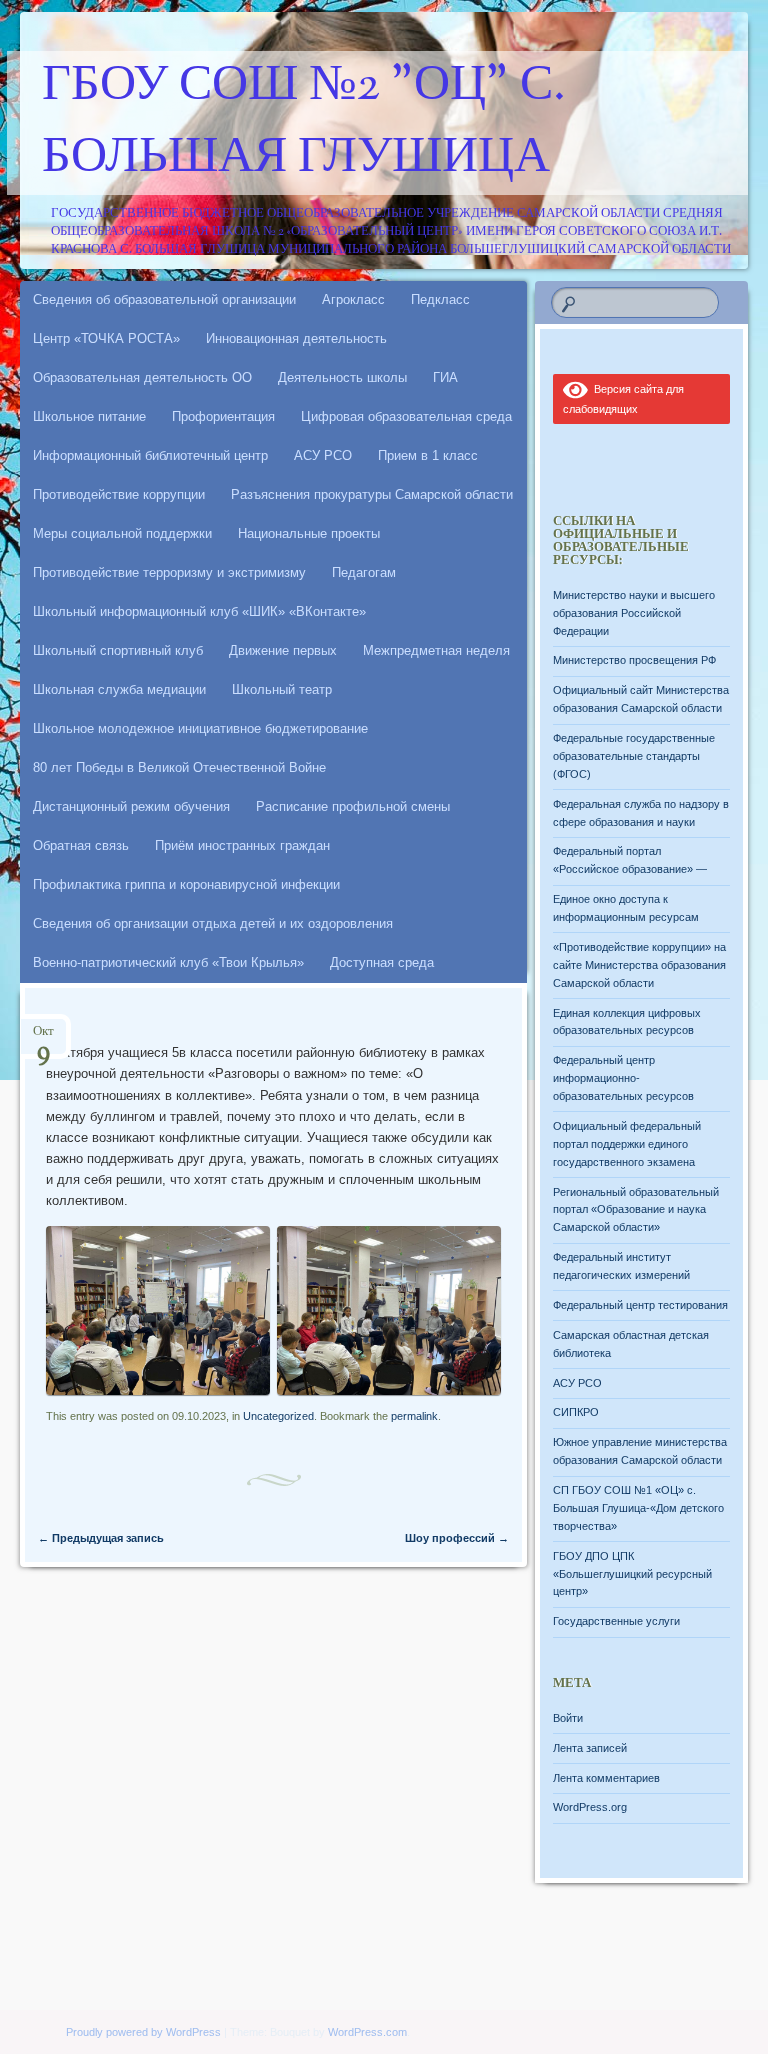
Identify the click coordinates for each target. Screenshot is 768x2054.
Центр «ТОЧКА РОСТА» (106, 338)
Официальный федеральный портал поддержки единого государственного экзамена (627, 1144)
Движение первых (283, 650)
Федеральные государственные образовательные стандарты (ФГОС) (634, 756)
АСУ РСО (323, 455)
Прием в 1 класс (428, 455)
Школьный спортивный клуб (118, 650)
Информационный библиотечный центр (150, 455)
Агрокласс (353, 299)
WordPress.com (367, 2032)
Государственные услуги (616, 1621)
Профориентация (223, 416)
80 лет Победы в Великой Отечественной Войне (179, 767)
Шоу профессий (457, 1538)
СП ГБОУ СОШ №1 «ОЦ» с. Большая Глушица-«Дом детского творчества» (638, 1508)
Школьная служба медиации (119, 689)
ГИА (445, 377)
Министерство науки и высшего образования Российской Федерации (634, 613)
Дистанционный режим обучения (131, 806)
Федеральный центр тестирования (640, 1305)
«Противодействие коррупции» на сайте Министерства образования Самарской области (639, 965)
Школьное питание (89, 416)
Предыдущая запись (101, 1538)
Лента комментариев (606, 1778)
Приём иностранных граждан (242, 845)
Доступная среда (382, 962)
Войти (568, 1718)
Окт (43, 1037)
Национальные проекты (309, 533)
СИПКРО (576, 1412)
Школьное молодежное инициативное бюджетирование (200, 728)
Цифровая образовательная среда (406, 416)
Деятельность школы (342, 377)
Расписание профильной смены (353, 806)
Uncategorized (278, 1416)
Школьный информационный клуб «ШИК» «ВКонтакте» (199, 611)
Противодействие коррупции (119, 494)
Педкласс (440, 299)
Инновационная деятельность (296, 338)
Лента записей (590, 1748)
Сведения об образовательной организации (164, 299)
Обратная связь (81, 845)
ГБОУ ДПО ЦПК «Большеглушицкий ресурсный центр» (632, 1574)
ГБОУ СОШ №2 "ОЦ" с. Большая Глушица (304, 123)
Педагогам (364, 572)
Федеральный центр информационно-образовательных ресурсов (623, 1078)
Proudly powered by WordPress (143, 2032)
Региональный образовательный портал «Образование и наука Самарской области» (636, 1210)
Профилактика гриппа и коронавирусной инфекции (186, 884)
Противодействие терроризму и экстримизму (169, 572)
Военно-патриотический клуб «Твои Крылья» (168, 962)
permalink (414, 1416)
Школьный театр (282, 689)
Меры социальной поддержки (122, 533)
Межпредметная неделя (436, 650)
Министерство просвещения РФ (634, 660)
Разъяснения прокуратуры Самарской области (372, 494)
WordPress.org (590, 1807)
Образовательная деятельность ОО (142, 377)
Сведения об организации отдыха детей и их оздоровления (213, 923)
